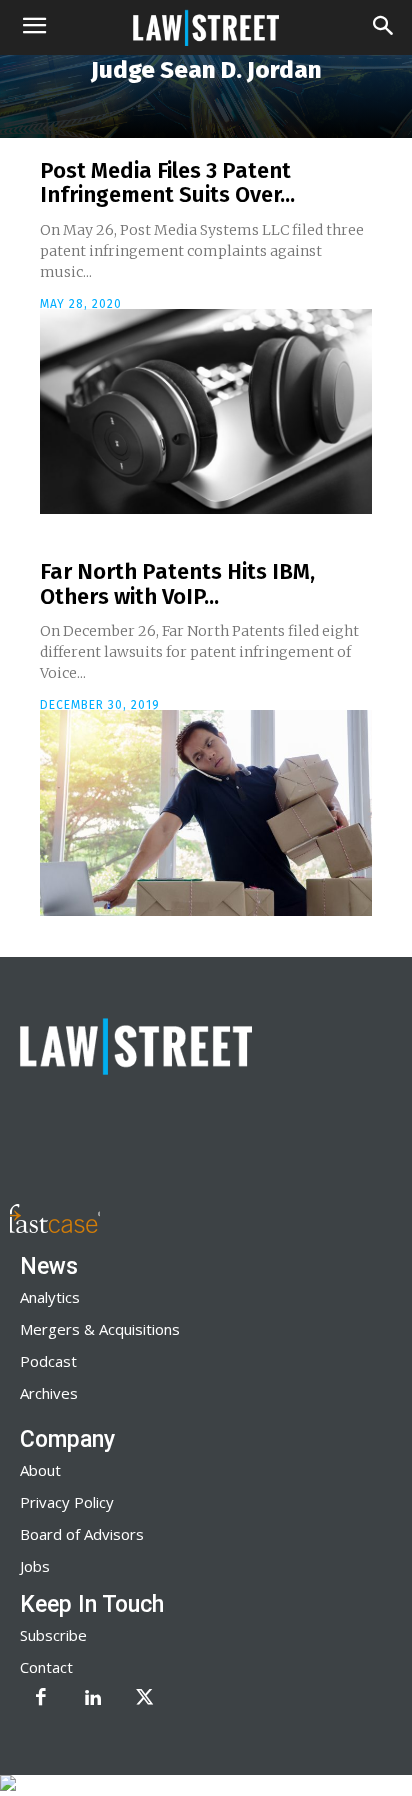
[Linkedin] (93, 1699)
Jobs (35, 1566)
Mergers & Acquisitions (100, 1329)
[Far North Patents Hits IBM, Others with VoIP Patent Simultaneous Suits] (206, 813)
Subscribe (53, 1635)
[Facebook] (41, 1699)
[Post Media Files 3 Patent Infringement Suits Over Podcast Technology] (206, 412)
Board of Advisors (82, 1534)
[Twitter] (145, 1699)
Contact (46, 1667)
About (40, 1470)
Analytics (50, 1297)
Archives (49, 1393)
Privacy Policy (67, 1502)
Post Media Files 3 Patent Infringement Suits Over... (167, 182)
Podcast (48, 1361)
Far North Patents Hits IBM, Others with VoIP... (177, 583)
